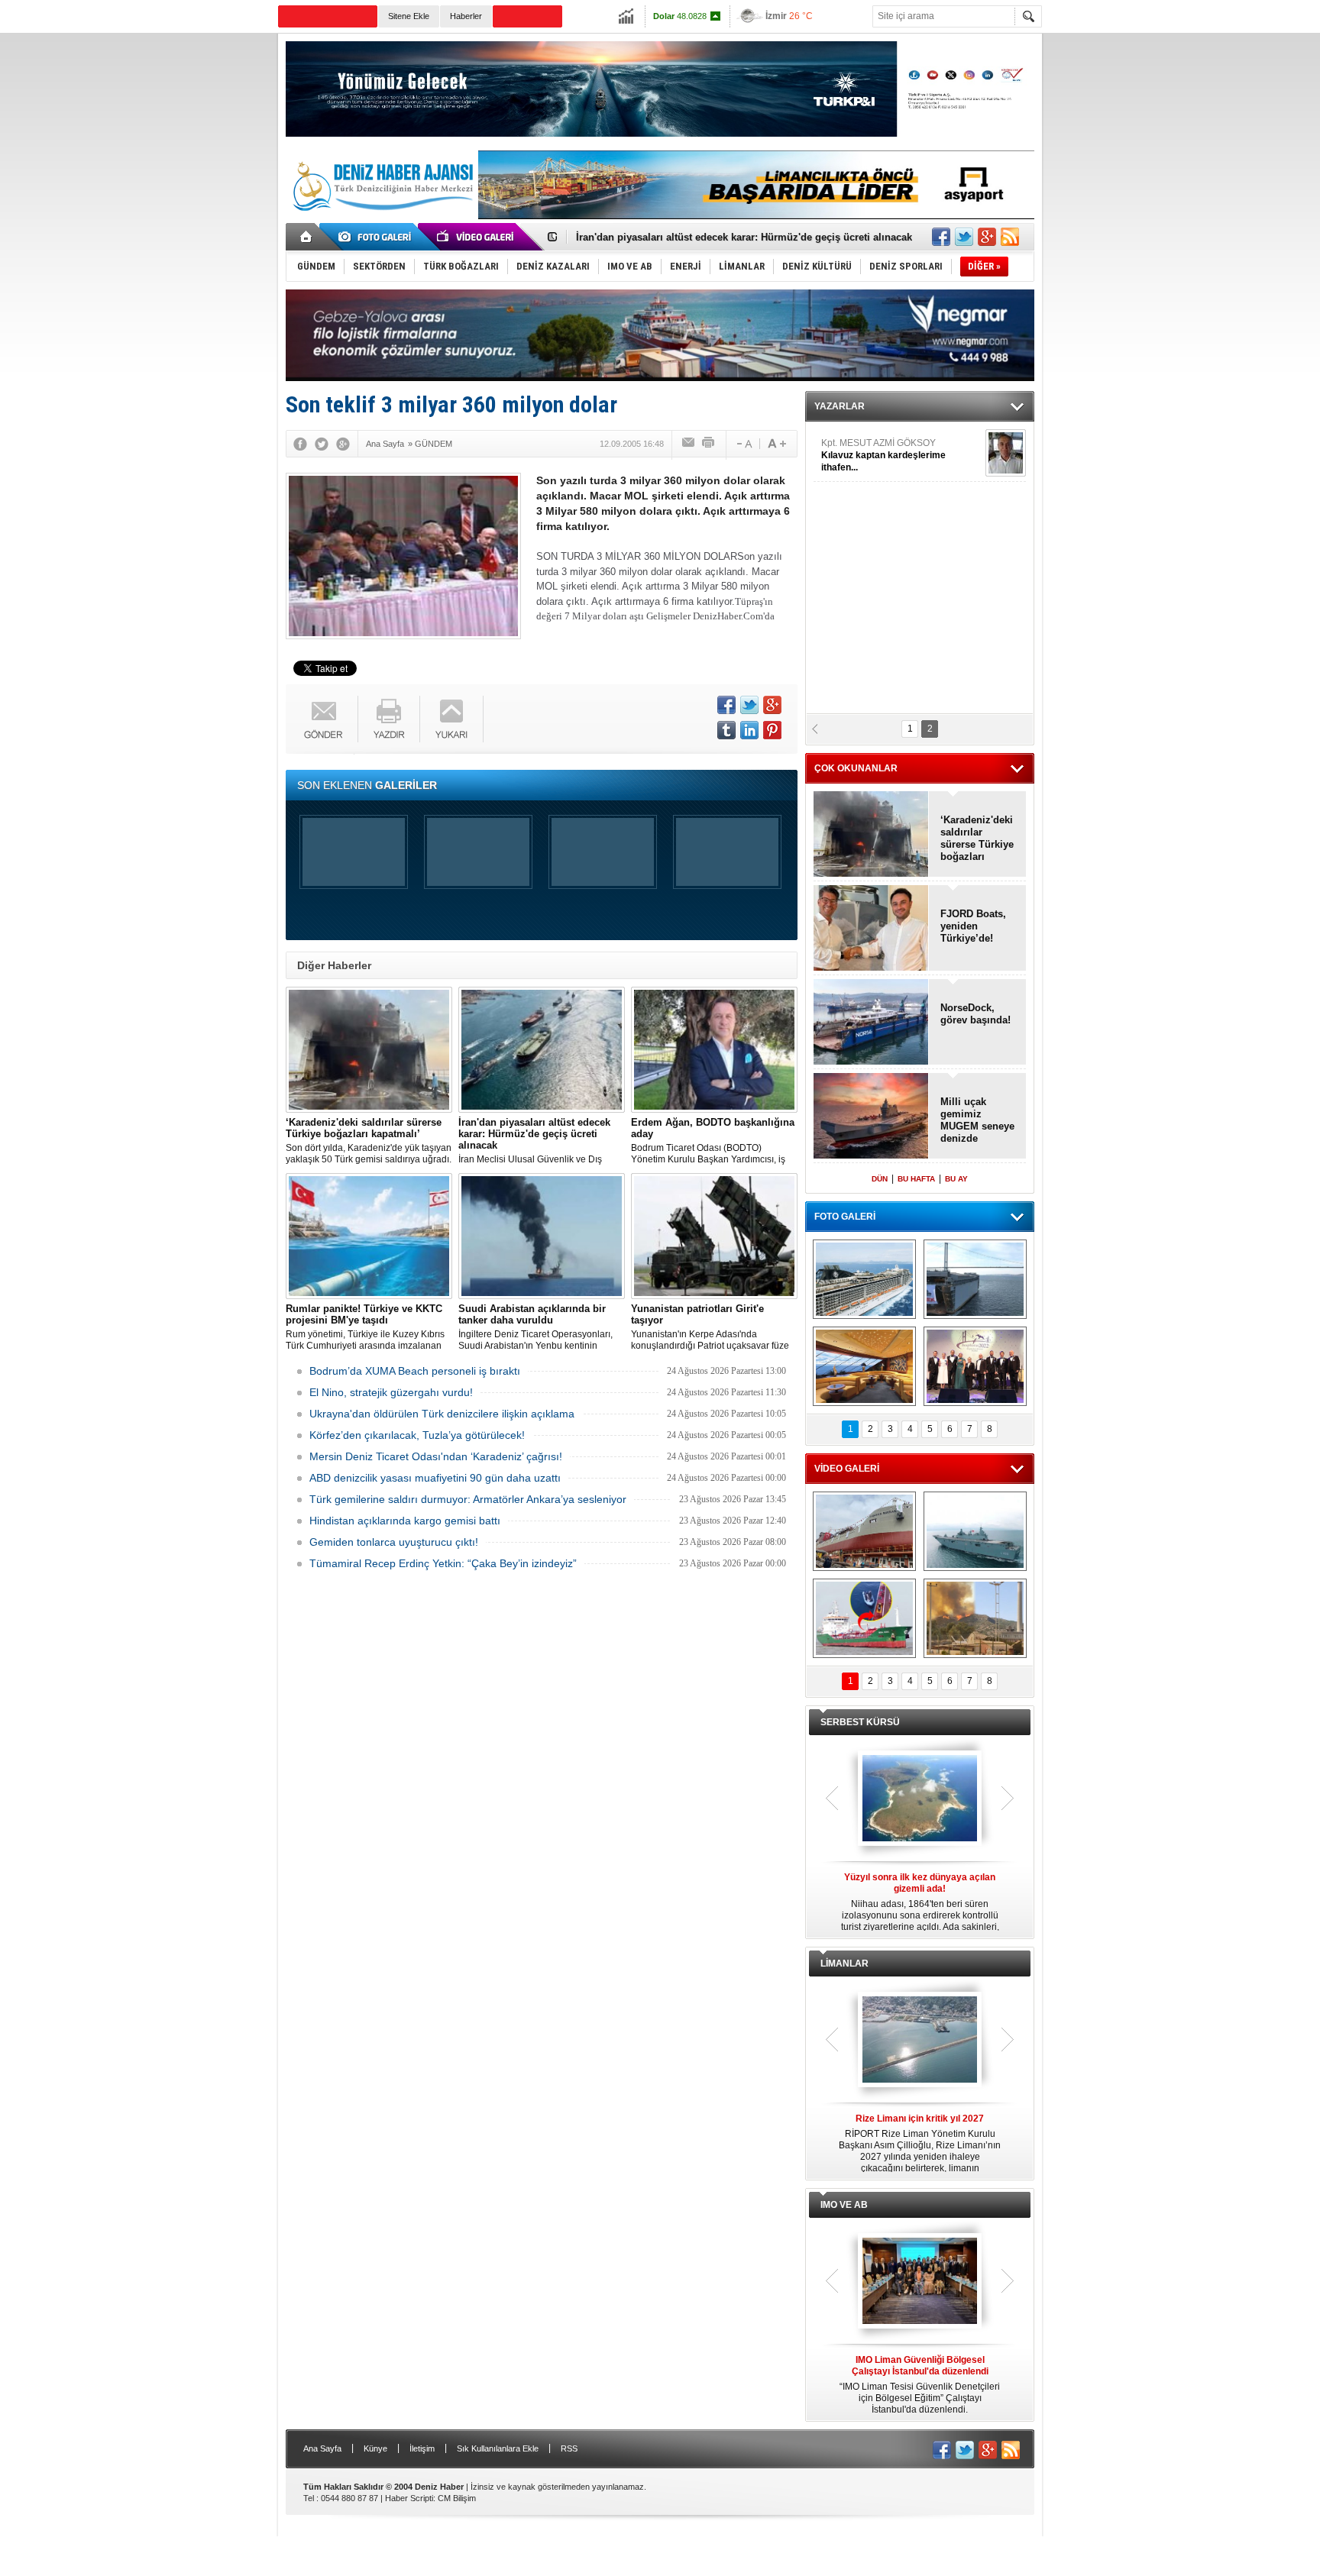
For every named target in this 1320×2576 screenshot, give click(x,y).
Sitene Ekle (409, 16)
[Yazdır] (709, 444)
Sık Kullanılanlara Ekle (498, 2448)
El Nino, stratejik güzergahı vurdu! (391, 1392)
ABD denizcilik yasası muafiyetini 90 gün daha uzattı (435, 1478)
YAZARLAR (840, 406)
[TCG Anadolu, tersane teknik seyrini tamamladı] (975, 1531)
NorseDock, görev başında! (975, 1014)
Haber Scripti (409, 2498)
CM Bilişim (457, 2498)
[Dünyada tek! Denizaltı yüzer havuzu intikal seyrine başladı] (975, 1279)
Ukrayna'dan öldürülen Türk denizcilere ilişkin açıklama (442, 1414)
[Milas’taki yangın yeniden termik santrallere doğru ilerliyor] (975, 1618)
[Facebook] (300, 444)
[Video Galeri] (477, 237)
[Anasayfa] (307, 237)
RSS (569, 2448)
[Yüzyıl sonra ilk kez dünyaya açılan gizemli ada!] (920, 1799)
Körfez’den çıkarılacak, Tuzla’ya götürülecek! (417, 1435)
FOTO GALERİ (845, 1217)
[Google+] (343, 444)
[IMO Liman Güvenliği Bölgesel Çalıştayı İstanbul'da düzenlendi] (920, 2282)
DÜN (880, 1179)
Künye (375, 2448)
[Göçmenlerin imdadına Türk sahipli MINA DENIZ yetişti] (864, 1618)
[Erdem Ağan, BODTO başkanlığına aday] (714, 1050)
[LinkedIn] (749, 730)
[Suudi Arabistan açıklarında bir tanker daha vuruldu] (542, 1236)
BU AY (956, 1179)
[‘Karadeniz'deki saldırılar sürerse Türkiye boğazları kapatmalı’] (369, 1050)
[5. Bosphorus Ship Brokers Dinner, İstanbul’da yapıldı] (975, 1366)
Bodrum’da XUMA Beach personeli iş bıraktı (415, 1371)
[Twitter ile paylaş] (964, 237)
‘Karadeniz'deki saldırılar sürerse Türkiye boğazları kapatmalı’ (977, 839)
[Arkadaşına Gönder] (689, 444)
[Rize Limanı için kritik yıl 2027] (920, 2041)
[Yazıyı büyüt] (777, 444)
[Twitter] (322, 444)
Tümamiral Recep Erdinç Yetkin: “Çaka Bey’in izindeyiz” (443, 1563)
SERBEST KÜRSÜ (860, 1722)
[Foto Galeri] (377, 237)
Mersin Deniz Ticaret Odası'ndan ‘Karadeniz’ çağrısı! (436, 1456)
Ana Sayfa (322, 2448)
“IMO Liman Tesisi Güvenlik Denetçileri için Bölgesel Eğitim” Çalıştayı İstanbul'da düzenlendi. (920, 2385)
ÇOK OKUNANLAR (856, 768)
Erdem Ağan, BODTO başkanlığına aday (670, 238)
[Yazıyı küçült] (743, 444)
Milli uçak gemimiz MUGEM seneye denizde (977, 1120)
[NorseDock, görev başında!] (871, 1023)
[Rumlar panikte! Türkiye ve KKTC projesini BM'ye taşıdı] (369, 1236)
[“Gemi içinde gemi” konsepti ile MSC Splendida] (864, 1279)
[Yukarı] (452, 719)
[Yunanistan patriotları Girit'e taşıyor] (714, 1236)
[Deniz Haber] (381, 220)
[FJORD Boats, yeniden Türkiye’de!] (871, 929)
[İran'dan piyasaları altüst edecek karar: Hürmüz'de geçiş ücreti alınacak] (542, 1050)
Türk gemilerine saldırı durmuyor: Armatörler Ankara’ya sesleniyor (468, 1499)
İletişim (422, 2448)
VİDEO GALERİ (847, 1469)
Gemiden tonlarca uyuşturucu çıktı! (394, 1542)
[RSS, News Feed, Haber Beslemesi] (1010, 237)
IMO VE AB (844, 2205)
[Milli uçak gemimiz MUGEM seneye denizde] (871, 1117)
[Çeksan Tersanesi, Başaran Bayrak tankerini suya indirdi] (864, 1531)
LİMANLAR (844, 1964)
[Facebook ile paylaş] (941, 237)
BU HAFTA (916, 1179)
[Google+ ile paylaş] (987, 237)
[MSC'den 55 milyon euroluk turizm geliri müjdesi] (864, 1366)
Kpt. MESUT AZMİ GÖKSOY (883, 455)
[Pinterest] (772, 730)
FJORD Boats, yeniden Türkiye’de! (973, 926)
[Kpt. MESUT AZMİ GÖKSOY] (1006, 453)
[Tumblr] (726, 730)
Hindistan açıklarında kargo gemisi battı (405, 1521)
